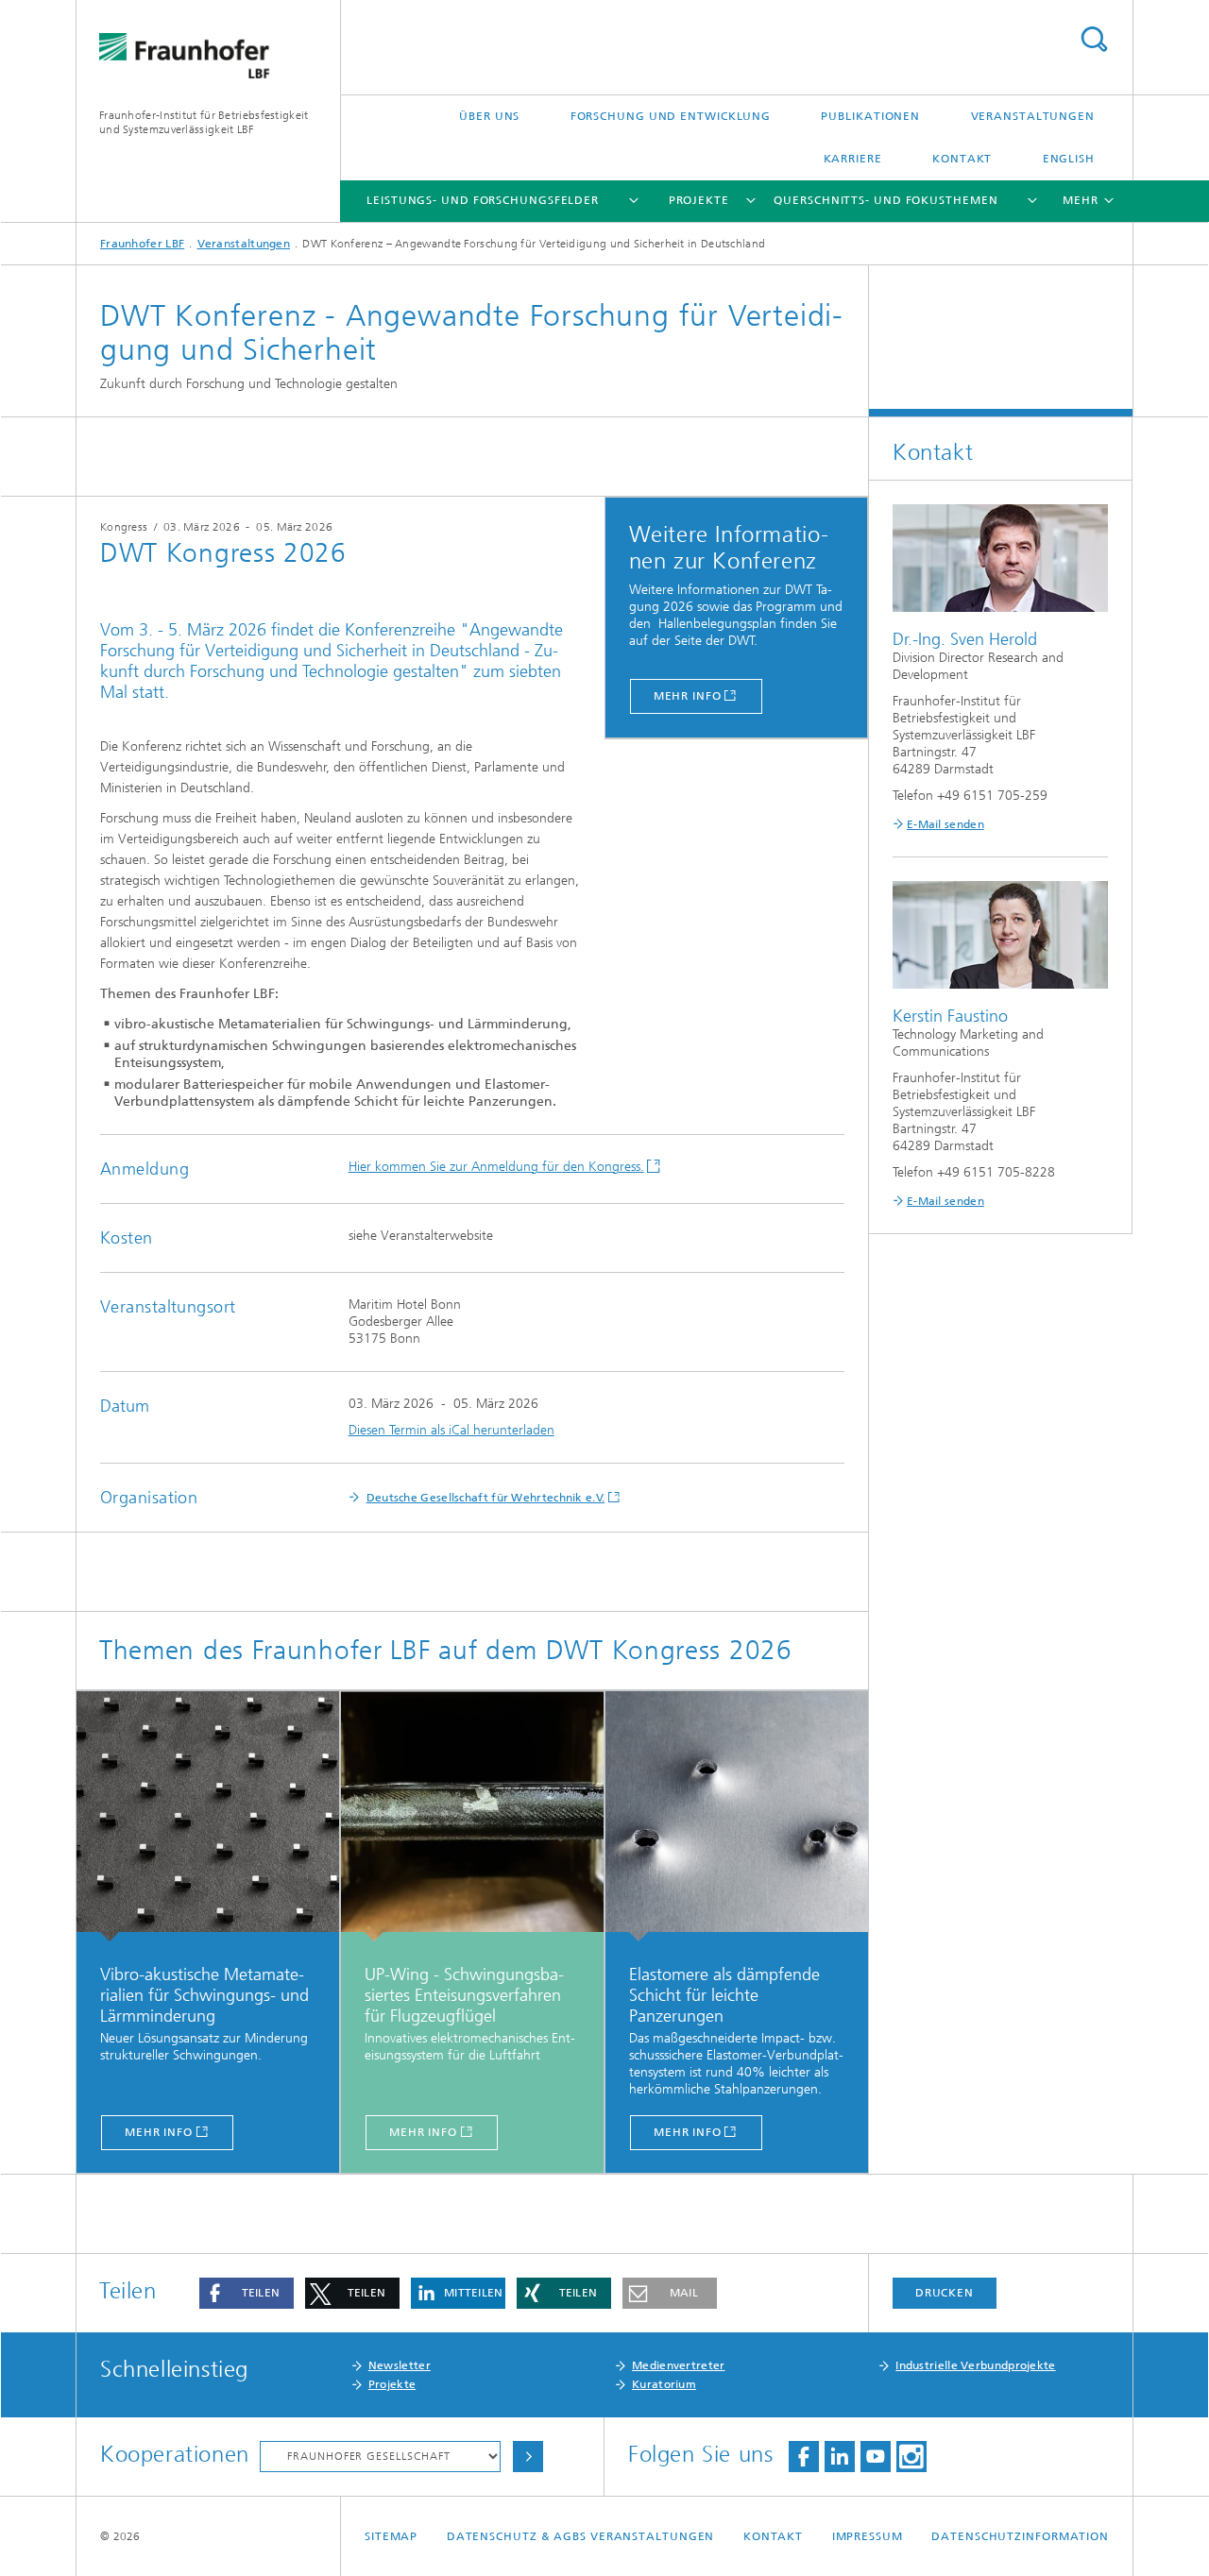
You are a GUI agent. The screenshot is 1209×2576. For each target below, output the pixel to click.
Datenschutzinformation (1020, 2536)
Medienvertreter (679, 2365)
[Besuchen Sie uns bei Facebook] (804, 2457)
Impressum (868, 2536)
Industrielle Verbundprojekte (975, 2365)
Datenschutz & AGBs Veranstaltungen (581, 2536)
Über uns (489, 116)
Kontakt (962, 159)
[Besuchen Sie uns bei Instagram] (911, 2457)
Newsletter (400, 2365)
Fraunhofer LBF (142, 244)
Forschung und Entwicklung (671, 116)
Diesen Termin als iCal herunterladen (451, 1430)
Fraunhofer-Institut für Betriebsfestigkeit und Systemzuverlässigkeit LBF (204, 122)
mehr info (159, 2132)
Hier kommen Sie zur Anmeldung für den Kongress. (496, 1167)
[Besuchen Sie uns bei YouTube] (876, 2457)
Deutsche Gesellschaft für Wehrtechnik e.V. (486, 1498)
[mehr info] (208, 1816)
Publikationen (870, 116)
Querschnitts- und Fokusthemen (885, 200)
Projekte (699, 200)
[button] (247, 2293)
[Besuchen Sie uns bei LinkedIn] (840, 2457)
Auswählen (528, 2457)
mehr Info (688, 696)
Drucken (945, 2293)
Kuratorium (664, 2384)
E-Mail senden (945, 824)
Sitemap (391, 2536)
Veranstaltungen (1033, 116)
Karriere (853, 159)
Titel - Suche (1094, 39)
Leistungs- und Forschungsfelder (483, 200)
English (1069, 159)
